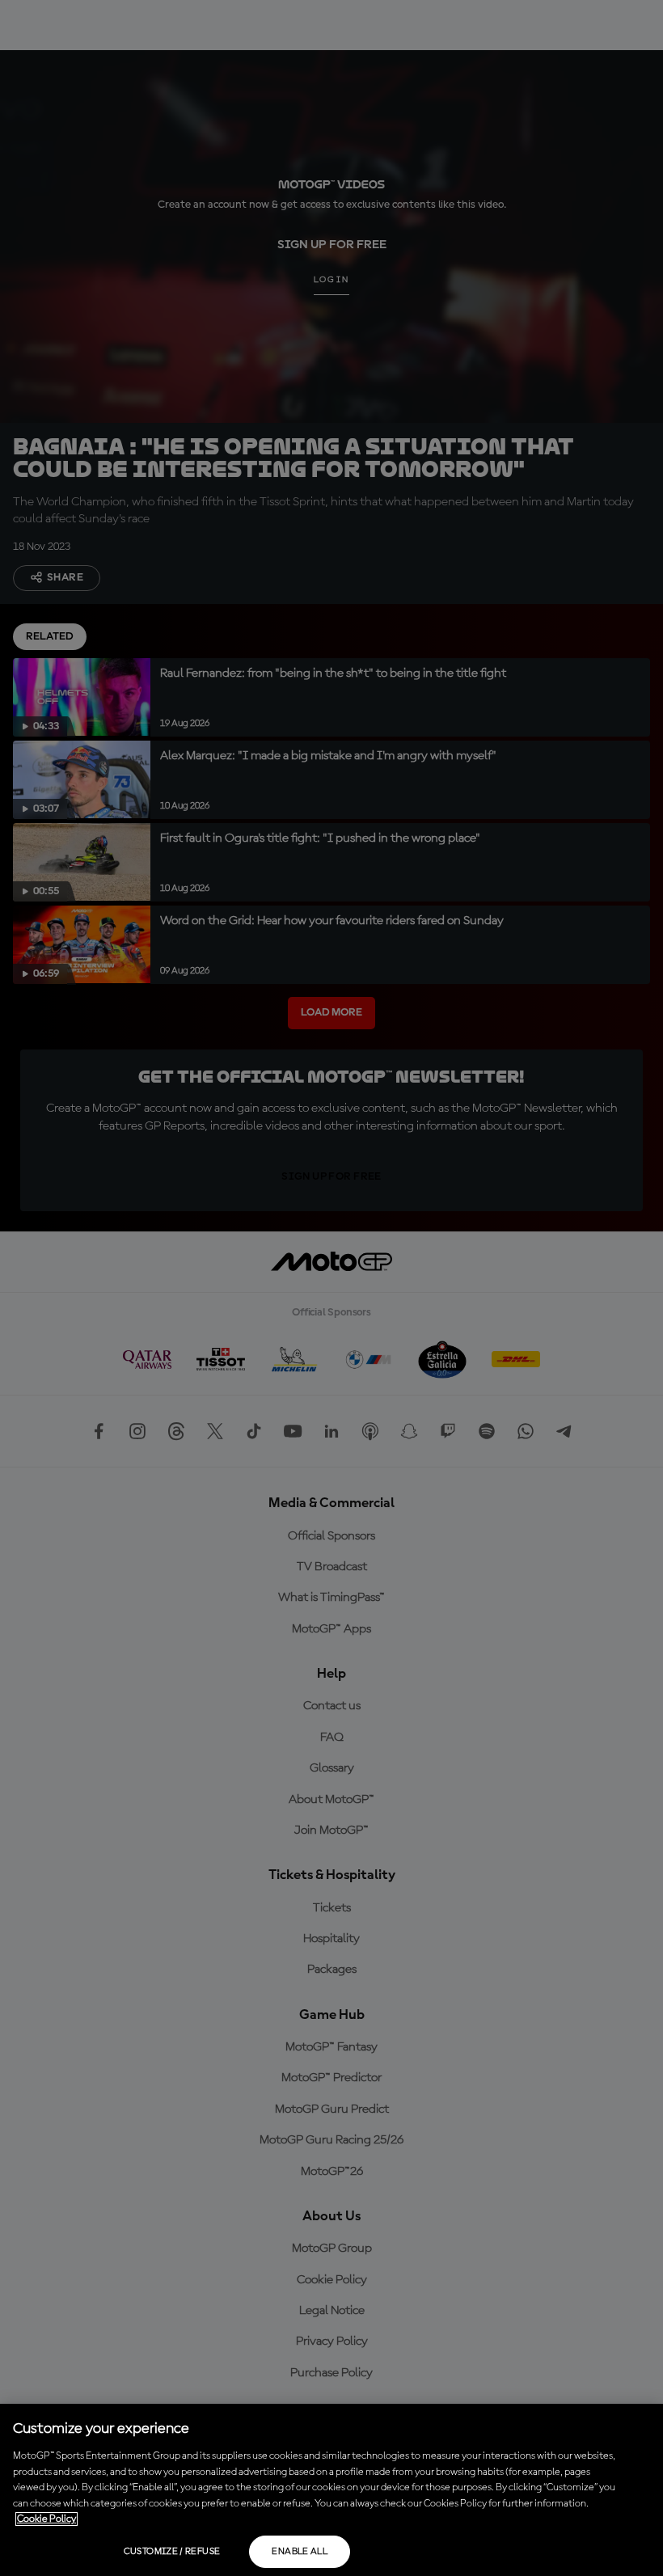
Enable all (300, 2552)
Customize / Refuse (172, 2552)
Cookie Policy (46, 2519)
